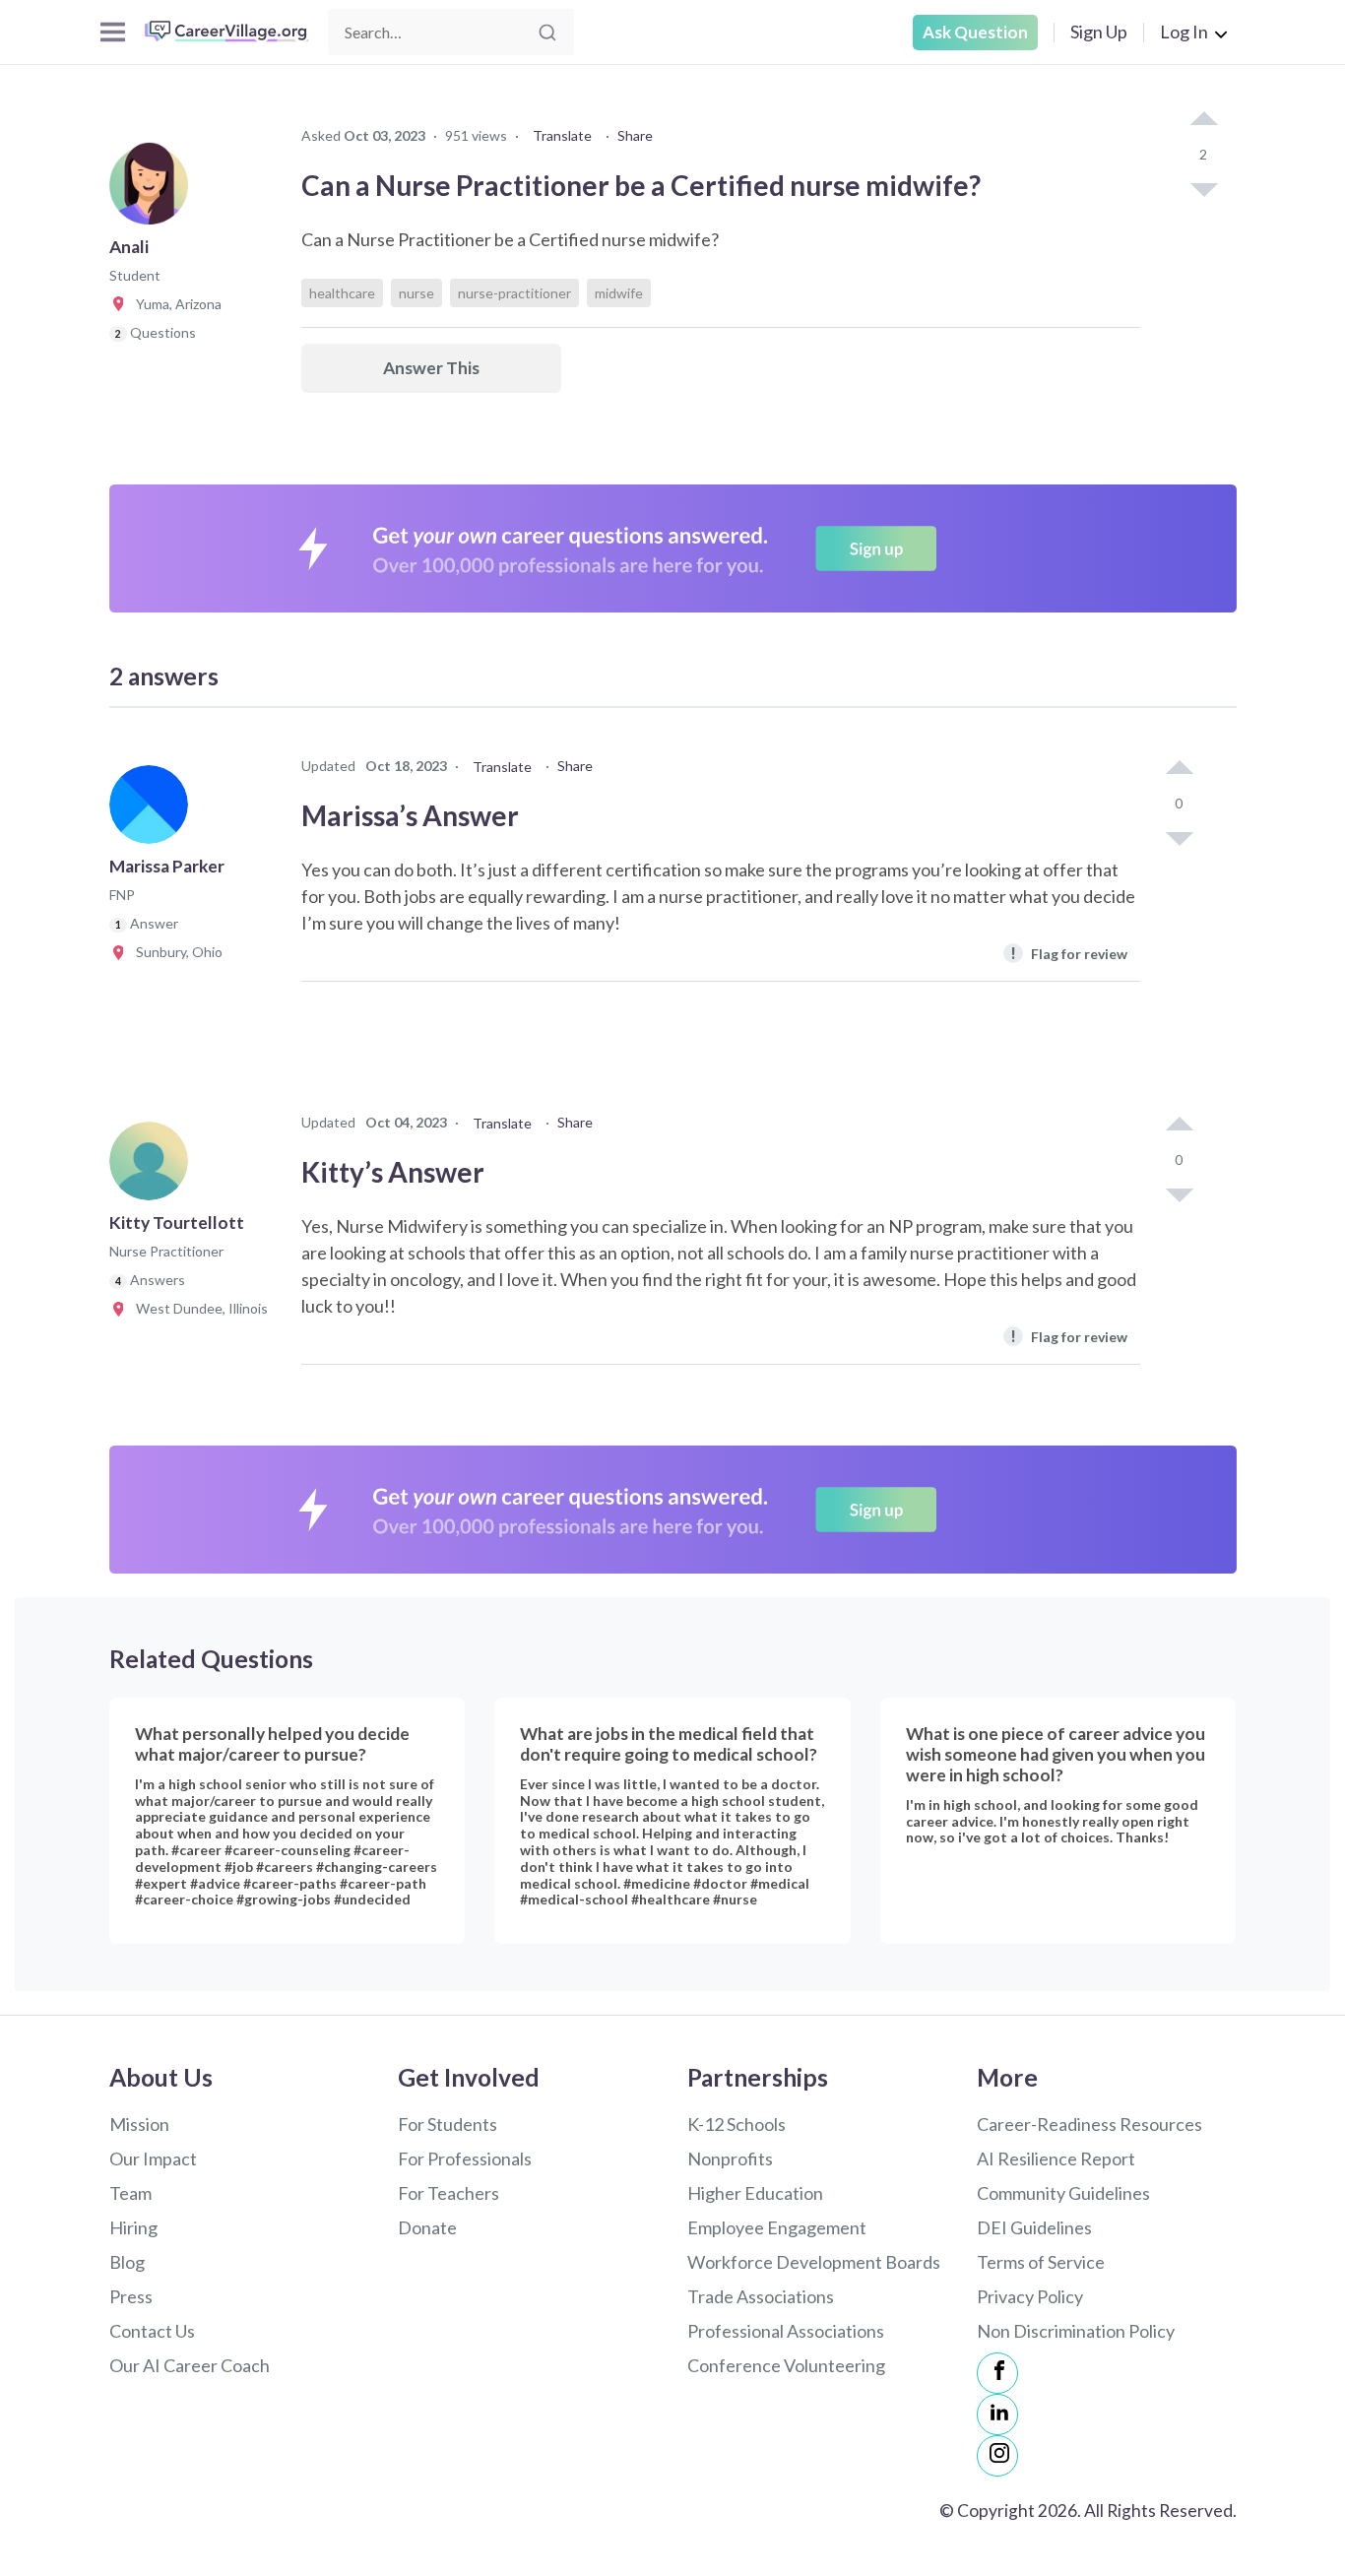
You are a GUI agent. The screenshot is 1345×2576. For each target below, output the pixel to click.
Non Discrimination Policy (1076, 2331)
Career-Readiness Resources (1089, 2124)
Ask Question (975, 32)
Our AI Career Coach (190, 2365)
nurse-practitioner (514, 293)
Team (130, 2193)
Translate (562, 135)
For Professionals (465, 2158)
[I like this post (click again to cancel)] (1203, 120)
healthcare (342, 293)
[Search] (547, 32)
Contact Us (152, 2331)
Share (635, 135)
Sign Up (1099, 32)
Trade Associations (761, 2296)
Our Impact (153, 2158)
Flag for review (1069, 953)
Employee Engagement (777, 2227)
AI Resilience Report (1056, 2158)
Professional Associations (786, 2331)
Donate (427, 2227)
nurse (416, 293)
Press (131, 2296)
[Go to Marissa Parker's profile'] (154, 810)
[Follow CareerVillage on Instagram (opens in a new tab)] (997, 2456)
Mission (139, 2124)
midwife (619, 293)
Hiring (133, 2227)
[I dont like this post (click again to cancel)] (1203, 188)
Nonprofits (730, 2158)
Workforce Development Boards (814, 2262)
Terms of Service (1041, 2262)
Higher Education (755, 2193)
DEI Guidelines (1034, 2227)
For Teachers (448, 2193)
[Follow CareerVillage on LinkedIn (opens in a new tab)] (997, 2415)
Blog (127, 2262)
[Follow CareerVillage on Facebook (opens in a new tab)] (997, 2373)
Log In (1184, 32)
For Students (448, 2124)
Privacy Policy (1030, 2296)
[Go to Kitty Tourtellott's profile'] (154, 1167)
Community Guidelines (1063, 2193)
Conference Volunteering (786, 2365)
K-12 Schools (737, 2124)
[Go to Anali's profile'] (154, 191)
